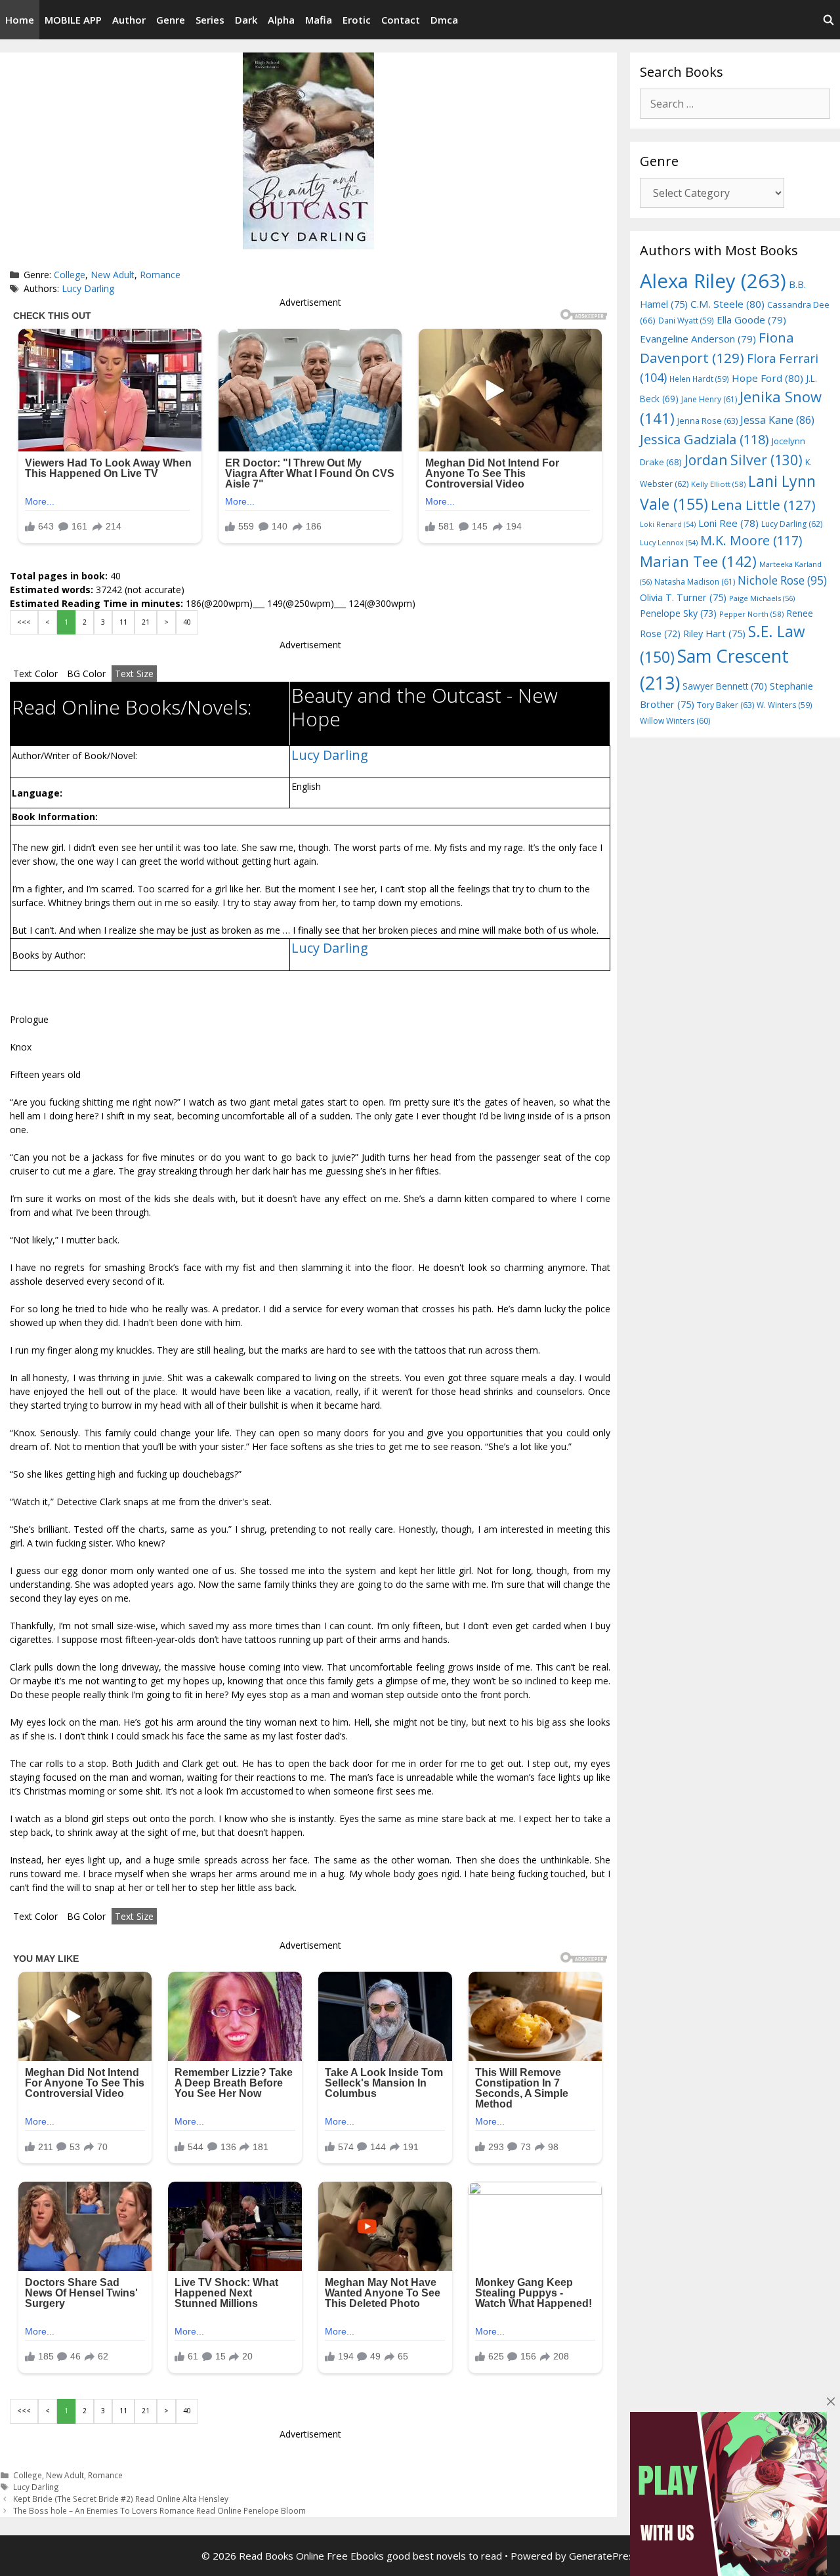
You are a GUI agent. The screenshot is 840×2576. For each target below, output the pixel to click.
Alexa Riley (713, 281)
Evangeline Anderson (698, 339)
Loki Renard (668, 524)
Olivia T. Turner (683, 597)
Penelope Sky (678, 613)
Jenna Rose (707, 421)
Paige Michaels (762, 598)
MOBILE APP (73, 20)
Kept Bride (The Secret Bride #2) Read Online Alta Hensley (121, 2499)
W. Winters (785, 705)
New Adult (113, 275)
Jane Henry (709, 399)
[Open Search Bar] (829, 20)
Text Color (35, 674)
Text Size (134, 674)
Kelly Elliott (718, 484)
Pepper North (751, 614)
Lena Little (763, 505)
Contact (401, 20)
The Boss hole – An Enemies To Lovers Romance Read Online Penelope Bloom (159, 2510)
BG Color (86, 674)
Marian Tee (698, 561)
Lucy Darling (88, 288)
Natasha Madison (695, 582)
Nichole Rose (782, 580)
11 (123, 622)
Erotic (357, 20)
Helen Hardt (699, 379)
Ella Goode (751, 320)
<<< (24, 622)
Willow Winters (675, 721)
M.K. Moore (751, 540)
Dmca (444, 20)
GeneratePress (604, 2556)
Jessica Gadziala (704, 439)
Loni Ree (728, 523)
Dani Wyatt (686, 320)
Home (20, 20)
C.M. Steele (727, 304)
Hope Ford (767, 378)
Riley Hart (714, 634)
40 (187, 622)
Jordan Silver (744, 460)
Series (210, 20)
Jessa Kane (777, 420)
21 (146, 622)
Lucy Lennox (669, 543)
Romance (160, 275)
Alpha (281, 20)
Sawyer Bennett (725, 686)
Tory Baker (725, 705)
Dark (246, 20)
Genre (171, 20)
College (70, 275)
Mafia (319, 20)
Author (129, 20)
